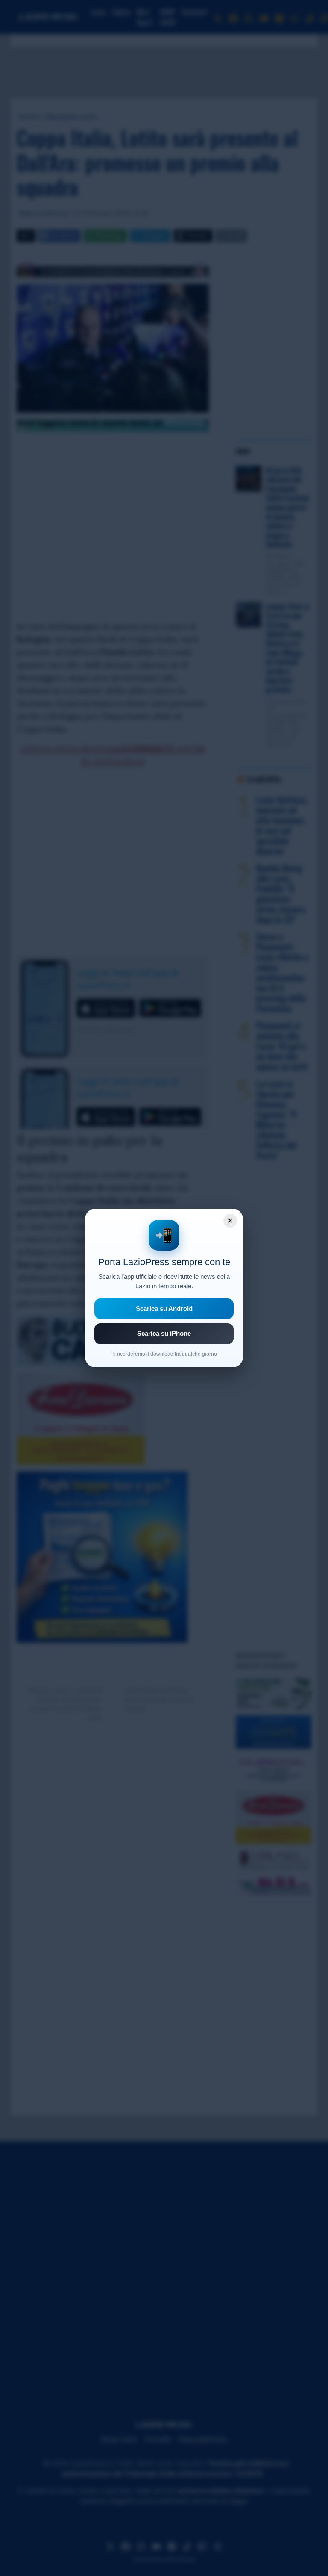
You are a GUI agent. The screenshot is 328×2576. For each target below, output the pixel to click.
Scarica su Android (164, 1309)
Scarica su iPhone (164, 1333)
